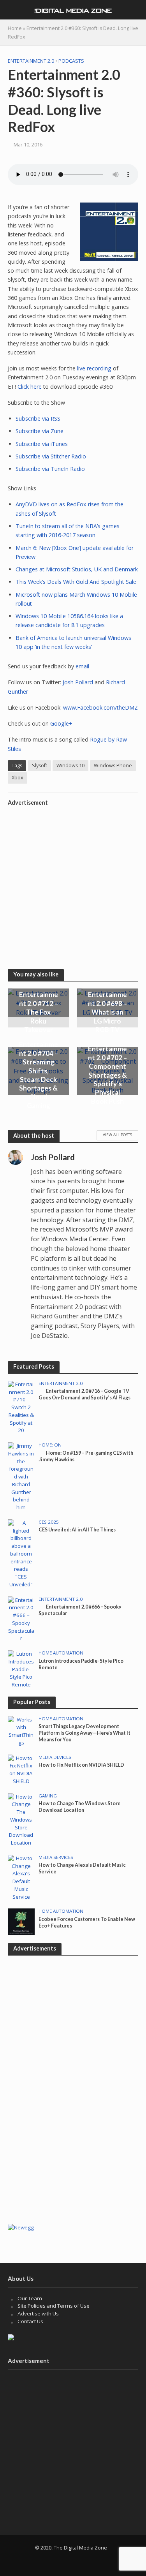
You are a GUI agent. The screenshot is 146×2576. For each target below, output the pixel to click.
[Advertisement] (73, 882)
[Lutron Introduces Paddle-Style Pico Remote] (21, 1669)
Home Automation (61, 1653)
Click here (30, 387)
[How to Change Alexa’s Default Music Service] (21, 1877)
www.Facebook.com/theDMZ (100, 707)
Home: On (50, 1445)
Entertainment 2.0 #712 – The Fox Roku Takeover (39, 1012)
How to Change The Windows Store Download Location (80, 1807)
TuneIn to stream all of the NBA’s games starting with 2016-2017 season (68, 530)
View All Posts (117, 1135)
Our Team (30, 2298)
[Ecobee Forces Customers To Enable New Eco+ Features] (21, 1921)
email (82, 666)
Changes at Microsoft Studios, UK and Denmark (77, 569)
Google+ (61, 723)
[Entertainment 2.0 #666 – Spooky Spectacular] (21, 1619)
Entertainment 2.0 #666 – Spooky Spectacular (80, 1610)
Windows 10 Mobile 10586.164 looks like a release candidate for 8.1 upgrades (69, 620)
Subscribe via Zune (40, 431)
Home (15, 28)
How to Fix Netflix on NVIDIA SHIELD (81, 1765)
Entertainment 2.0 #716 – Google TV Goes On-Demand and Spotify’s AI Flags (84, 1394)
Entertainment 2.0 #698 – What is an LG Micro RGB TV (107, 1012)
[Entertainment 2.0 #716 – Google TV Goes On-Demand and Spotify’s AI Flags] (21, 1407)
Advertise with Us (38, 2313)
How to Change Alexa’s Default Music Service (82, 1868)
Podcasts (71, 61)
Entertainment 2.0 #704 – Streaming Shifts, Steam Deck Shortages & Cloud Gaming (39, 1075)
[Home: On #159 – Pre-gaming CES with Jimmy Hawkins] (21, 1477)
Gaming (48, 1796)
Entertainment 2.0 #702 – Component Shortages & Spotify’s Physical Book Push (107, 1075)
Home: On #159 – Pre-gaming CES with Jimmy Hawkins (86, 1456)
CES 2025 (49, 1522)
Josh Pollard (78, 682)
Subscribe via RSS (38, 418)
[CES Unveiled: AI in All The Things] (21, 1553)
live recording (94, 368)
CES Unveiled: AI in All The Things (77, 1530)
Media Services (56, 1857)
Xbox (18, 778)
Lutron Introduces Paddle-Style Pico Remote (81, 1664)
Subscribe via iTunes (42, 444)
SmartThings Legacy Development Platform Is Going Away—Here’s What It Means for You (84, 1733)
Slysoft (40, 766)
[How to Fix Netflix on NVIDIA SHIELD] (21, 1769)
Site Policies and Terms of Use (54, 2306)
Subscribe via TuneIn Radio (50, 469)
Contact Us (30, 2321)
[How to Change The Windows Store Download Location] (21, 1819)
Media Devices (55, 1757)
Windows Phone (113, 766)
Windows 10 (70, 766)
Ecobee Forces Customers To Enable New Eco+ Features (87, 1922)
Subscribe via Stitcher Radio (51, 456)
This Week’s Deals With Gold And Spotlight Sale (76, 582)
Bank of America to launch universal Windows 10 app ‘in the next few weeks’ (73, 642)
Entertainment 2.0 (31, 61)
